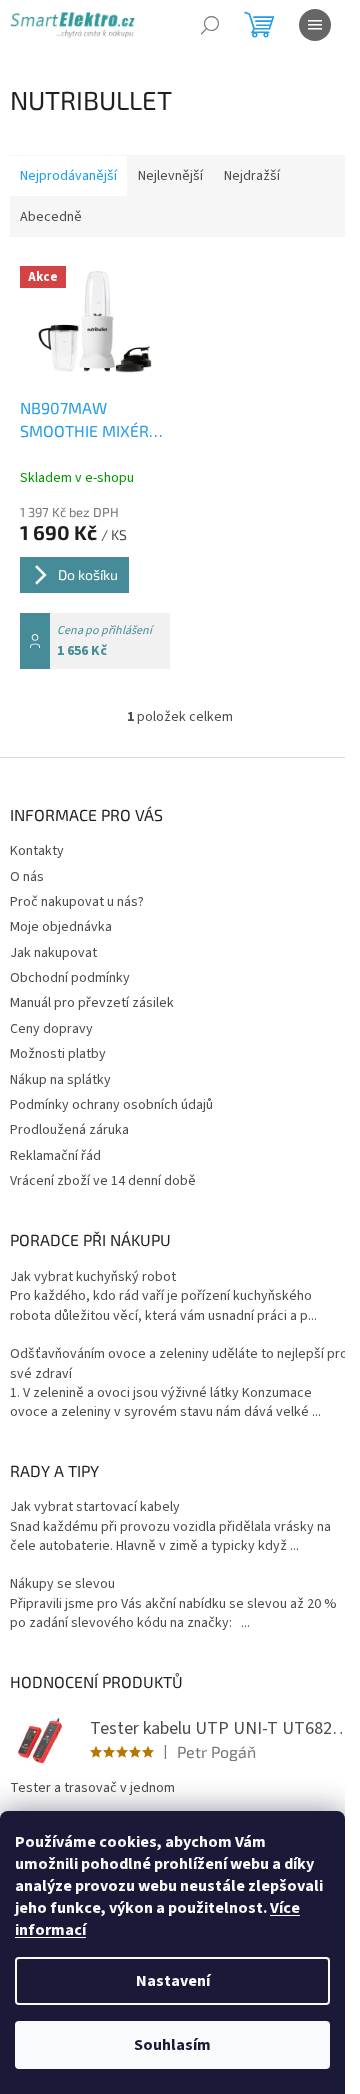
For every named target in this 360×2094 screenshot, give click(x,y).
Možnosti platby (58, 1054)
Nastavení (173, 1981)
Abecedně (51, 217)
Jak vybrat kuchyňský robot (93, 1277)
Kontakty (37, 851)
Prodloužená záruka (69, 1130)
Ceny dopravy (51, 1029)
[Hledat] (210, 25)
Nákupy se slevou (62, 1584)
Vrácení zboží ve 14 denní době (103, 1181)
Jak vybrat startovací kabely (95, 1507)
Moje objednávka (61, 927)
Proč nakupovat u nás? (77, 902)
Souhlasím (172, 2045)
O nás (27, 877)
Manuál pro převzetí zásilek (92, 1003)
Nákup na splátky (60, 1080)
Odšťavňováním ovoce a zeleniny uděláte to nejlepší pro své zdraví (179, 1364)
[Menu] (315, 25)
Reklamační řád (55, 1156)
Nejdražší (252, 176)
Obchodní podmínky (70, 978)
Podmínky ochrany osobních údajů (111, 1105)
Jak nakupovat (53, 953)
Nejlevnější (170, 176)
